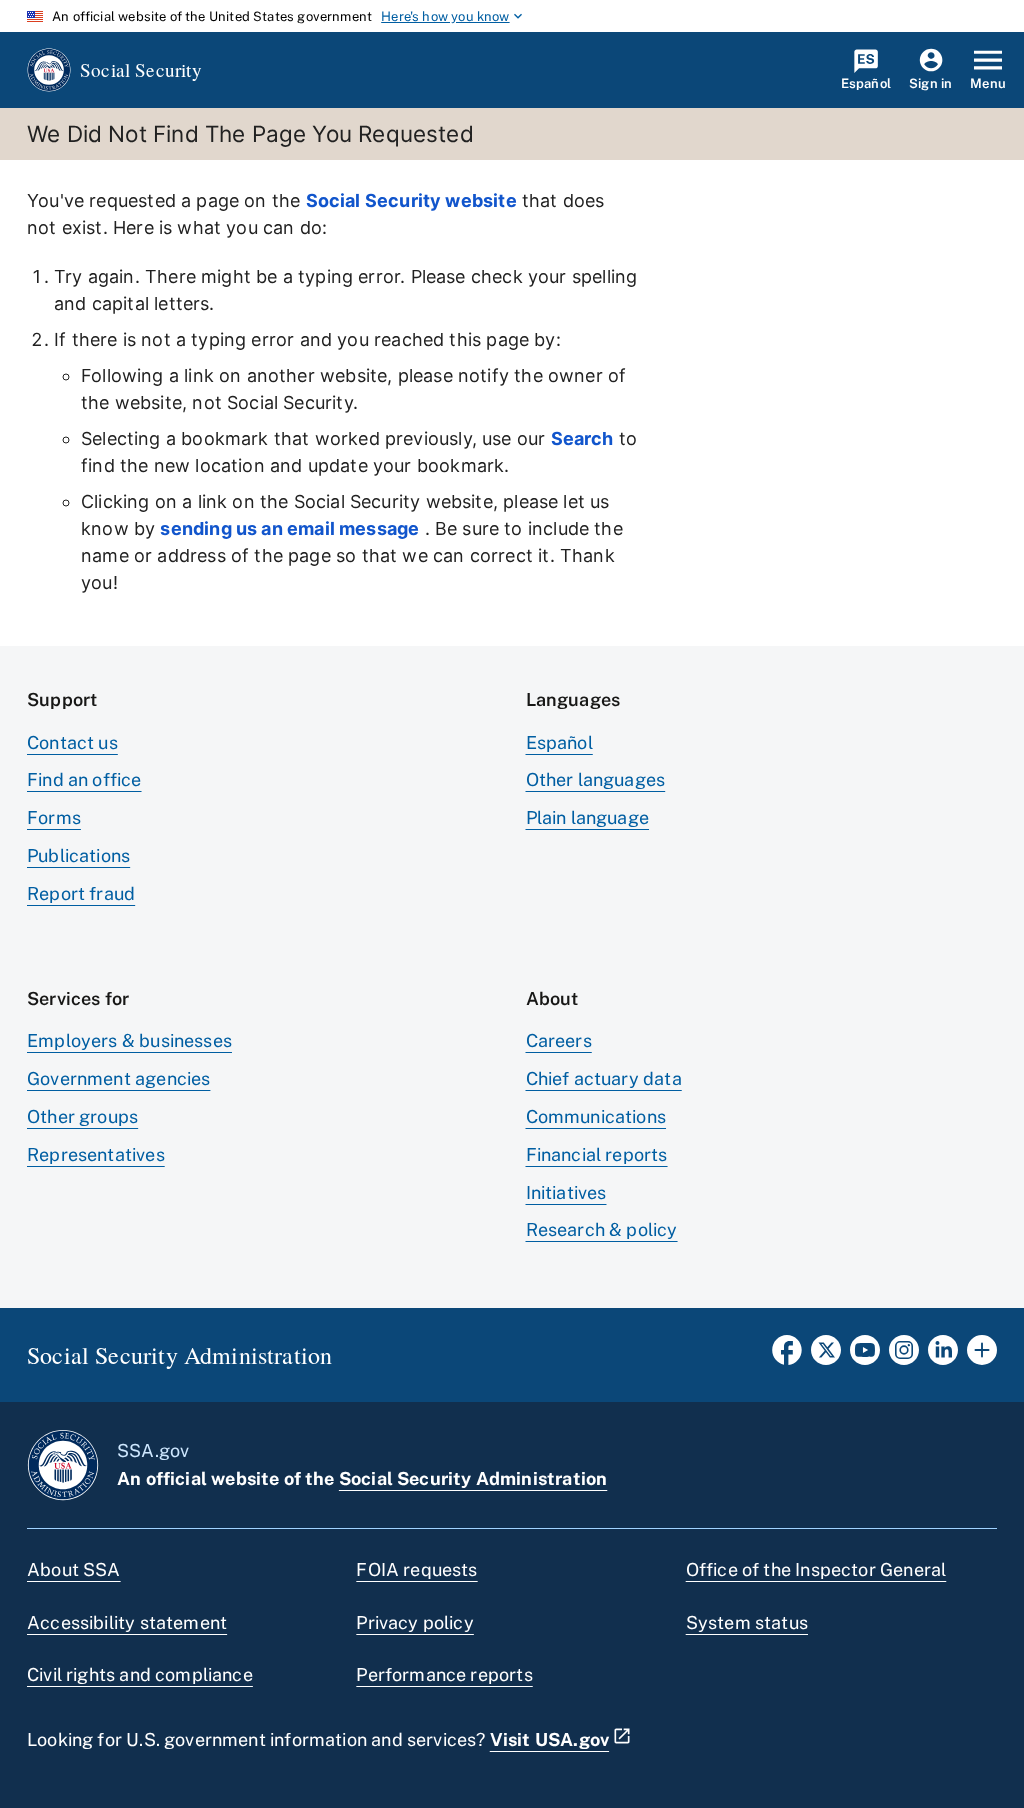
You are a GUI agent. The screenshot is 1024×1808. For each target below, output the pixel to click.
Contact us (72, 742)
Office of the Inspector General (816, 1569)
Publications (78, 855)
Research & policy (602, 1229)
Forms (54, 817)
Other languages (596, 779)
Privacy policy (415, 1622)
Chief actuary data (604, 1078)
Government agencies (118, 1078)
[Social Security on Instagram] (904, 1356)
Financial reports (597, 1154)
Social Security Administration (473, 1478)
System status (747, 1622)
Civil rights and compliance (140, 1674)
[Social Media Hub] (982, 1356)
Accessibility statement (127, 1622)
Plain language (588, 817)
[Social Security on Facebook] (787, 1356)
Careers (559, 1040)
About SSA (74, 1569)
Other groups (82, 1116)
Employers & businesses (129, 1040)
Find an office (84, 779)
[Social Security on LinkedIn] (943, 1356)
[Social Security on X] (826, 1356)
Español (559, 742)
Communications (596, 1116)
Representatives (96, 1154)
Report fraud (81, 893)
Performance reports (444, 1674)
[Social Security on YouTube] (865, 1356)
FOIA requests (416, 1569)
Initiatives (566, 1192)
